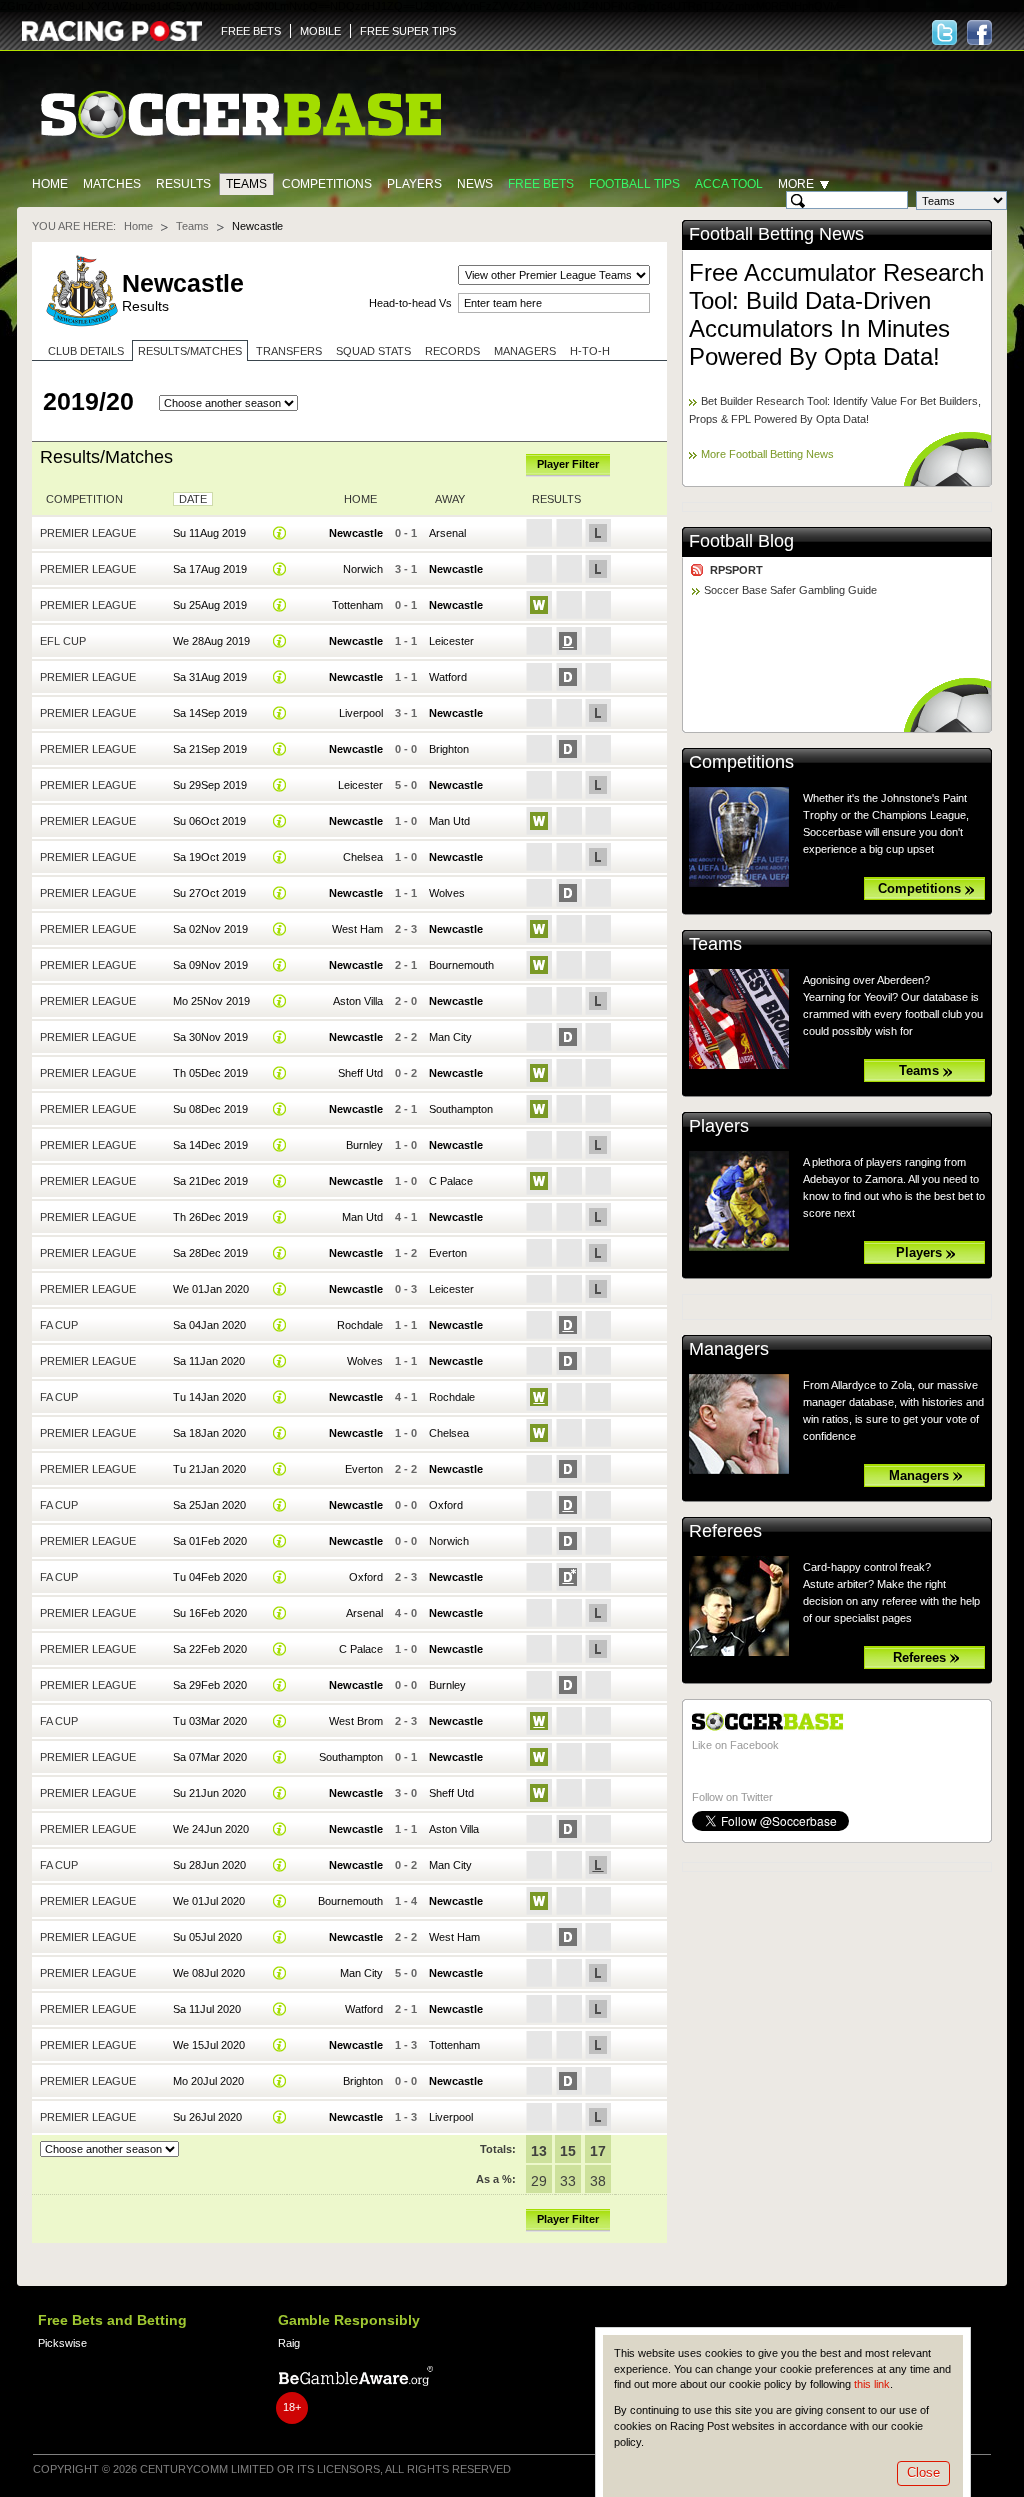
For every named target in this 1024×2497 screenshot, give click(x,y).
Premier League (88, 533)
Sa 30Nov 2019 (210, 1037)
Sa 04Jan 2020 (209, 1325)
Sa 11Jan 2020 (209, 1361)
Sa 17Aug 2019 (210, 569)
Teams (246, 184)
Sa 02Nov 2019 (210, 929)
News (475, 184)
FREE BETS (251, 31)
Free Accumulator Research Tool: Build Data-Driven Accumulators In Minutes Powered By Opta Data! (836, 314)
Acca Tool (729, 184)
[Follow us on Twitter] (944, 32)
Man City (450, 1037)
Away (450, 499)
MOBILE (320, 31)
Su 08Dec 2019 (210, 1109)
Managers (525, 351)
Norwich (363, 569)
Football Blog (741, 541)
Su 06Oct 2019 (209, 821)
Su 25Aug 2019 (210, 605)
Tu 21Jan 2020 (209, 1469)
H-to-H (590, 351)
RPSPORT (736, 570)
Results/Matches (190, 351)
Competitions (327, 184)
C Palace (451, 1181)
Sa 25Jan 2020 (209, 1505)
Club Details (86, 351)
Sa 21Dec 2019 (210, 1181)
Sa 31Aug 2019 (210, 677)
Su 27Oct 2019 (209, 893)
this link (872, 2384)
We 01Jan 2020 (211, 1289)
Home (50, 184)
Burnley (364, 1145)
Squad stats (373, 351)
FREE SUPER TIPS (408, 31)
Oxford (446, 1505)
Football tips (634, 184)
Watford (448, 677)
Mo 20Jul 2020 (208, 2081)
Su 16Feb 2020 (210, 1613)
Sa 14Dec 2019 (210, 1145)
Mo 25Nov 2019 (211, 1001)
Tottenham (357, 605)
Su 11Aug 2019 (209, 533)
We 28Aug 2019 (211, 641)
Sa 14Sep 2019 (210, 713)
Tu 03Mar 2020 (210, 1721)
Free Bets (541, 184)
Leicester (451, 641)
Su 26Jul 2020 (207, 2117)
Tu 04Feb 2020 (210, 1577)
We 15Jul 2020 (209, 2045)
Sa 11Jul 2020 (207, 2009)
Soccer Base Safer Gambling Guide (790, 590)
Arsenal (447, 533)
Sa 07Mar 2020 (210, 1757)
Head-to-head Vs (410, 303)
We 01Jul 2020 (209, 1901)
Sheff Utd (360, 1073)
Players (414, 184)
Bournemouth (461, 965)
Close (923, 2472)
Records (452, 351)
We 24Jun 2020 (211, 1829)
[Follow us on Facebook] (979, 32)
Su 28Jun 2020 (209, 1865)
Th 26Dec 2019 (210, 1217)
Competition (84, 499)
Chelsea (363, 857)
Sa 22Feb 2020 (210, 1649)
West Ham (357, 929)
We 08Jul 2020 (209, 1973)
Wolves (447, 893)
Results (183, 184)
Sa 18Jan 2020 (209, 1433)
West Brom (356, 1721)
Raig (289, 2343)
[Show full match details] (280, 533)
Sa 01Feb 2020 (210, 1541)
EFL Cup (63, 641)
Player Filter (568, 464)
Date (193, 499)
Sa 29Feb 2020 (210, 1685)
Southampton (461, 1109)
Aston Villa (358, 1001)
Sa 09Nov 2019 (210, 965)
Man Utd (449, 821)
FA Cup (59, 1325)
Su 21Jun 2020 (209, 1793)
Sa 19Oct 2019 (209, 857)
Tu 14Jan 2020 (209, 1397)
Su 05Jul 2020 (207, 1937)
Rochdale (360, 1325)
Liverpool (361, 713)
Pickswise (62, 2343)
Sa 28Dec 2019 (210, 1253)
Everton (448, 1253)
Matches (112, 184)
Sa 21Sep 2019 (210, 749)
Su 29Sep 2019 (210, 785)
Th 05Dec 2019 (210, 1073)
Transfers (289, 351)
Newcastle (356, 533)
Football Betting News (776, 234)
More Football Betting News (767, 454)
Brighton (449, 749)
